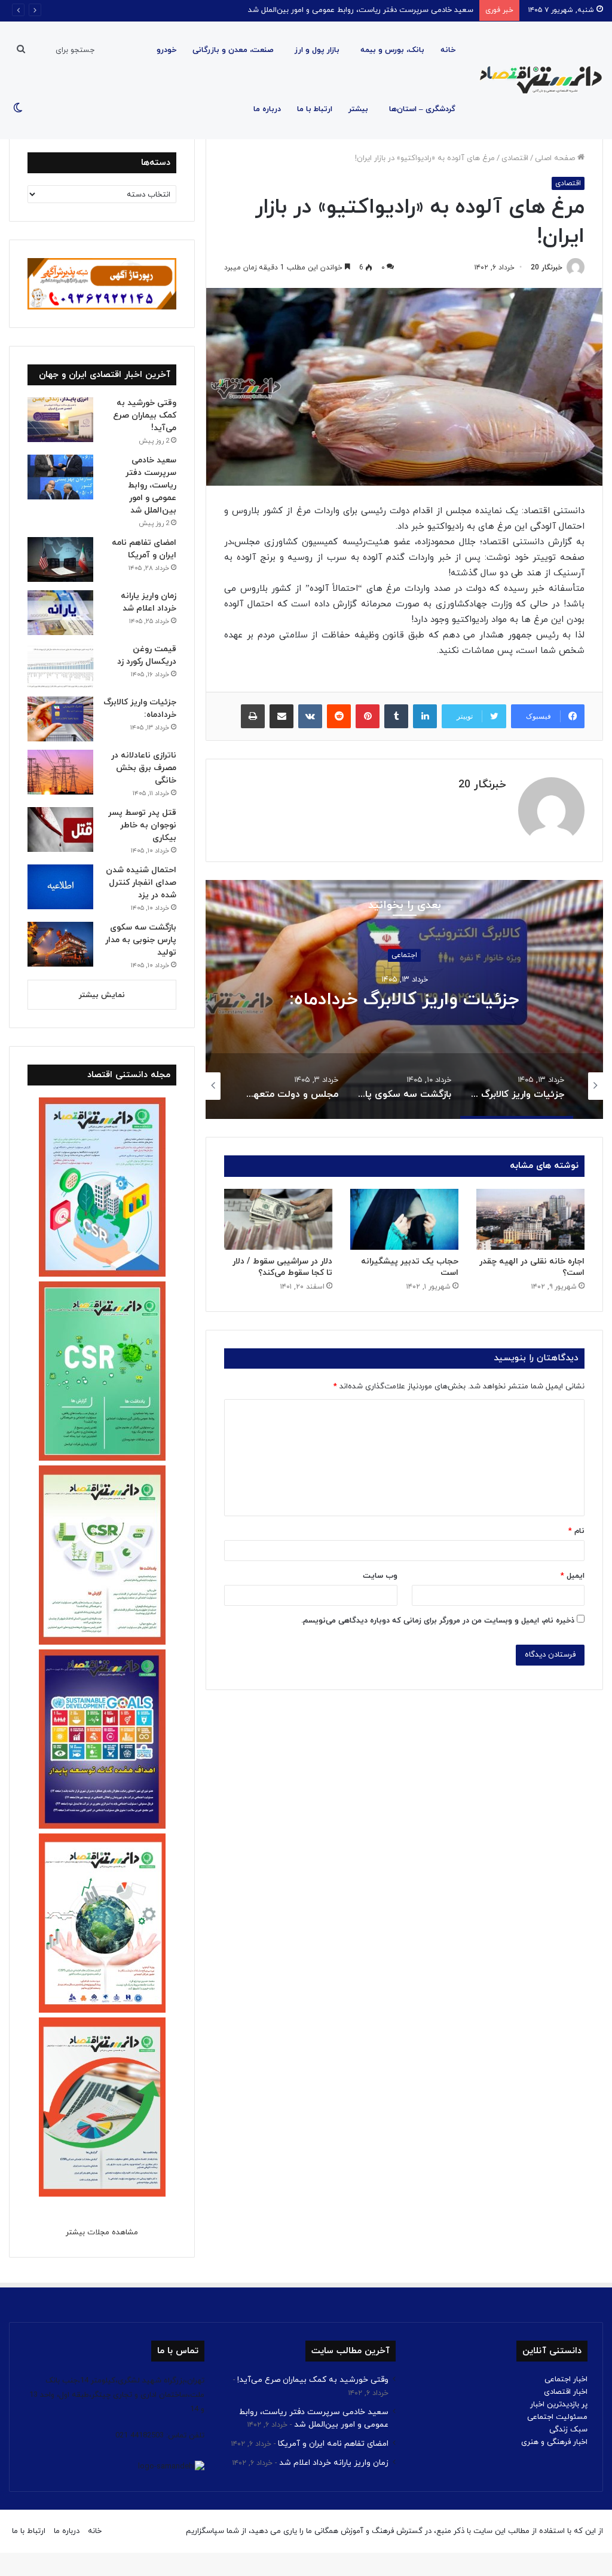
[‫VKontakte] (310, 716)
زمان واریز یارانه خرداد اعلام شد (334, 2463)
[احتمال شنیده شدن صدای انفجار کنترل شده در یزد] (60, 887)
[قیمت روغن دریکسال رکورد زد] (60, 666)
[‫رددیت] (339, 716)
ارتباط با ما (315, 109)
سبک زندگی (568, 2430)
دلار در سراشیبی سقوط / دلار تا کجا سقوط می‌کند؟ (282, 1267)
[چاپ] (253, 716)
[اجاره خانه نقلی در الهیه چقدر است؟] (530, 1219)
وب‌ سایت (380, 1576)
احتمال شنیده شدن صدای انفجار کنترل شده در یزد (141, 883)
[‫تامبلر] (396, 716)
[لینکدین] (425, 716)
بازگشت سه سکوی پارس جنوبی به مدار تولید (141, 940)
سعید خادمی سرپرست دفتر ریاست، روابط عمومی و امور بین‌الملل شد (151, 485)
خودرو (166, 50)
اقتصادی (515, 158)
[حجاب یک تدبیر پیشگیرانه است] (404, 1219)
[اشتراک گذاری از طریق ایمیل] (281, 716)
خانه (448, 50)
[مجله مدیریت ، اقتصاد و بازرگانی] (537, 80)
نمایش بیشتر (102, 995)
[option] (404, 999)
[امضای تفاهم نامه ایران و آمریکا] (60, 559)
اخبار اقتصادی (566, 2392)
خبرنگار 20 (547, 268)
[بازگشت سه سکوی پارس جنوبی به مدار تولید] (60, 944)
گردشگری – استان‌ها (422, 109)
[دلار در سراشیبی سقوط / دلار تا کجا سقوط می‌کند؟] (278, 1219)
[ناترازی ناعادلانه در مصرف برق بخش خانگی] (60, 772)
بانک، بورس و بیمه (392, 50)
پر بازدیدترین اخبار (559, 2405)
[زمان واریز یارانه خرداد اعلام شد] (60, 613)
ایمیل (573, 1576)
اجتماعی (404, 955)
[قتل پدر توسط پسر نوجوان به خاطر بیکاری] (60, 829)
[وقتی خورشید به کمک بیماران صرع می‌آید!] (60, 420)
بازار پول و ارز (317, 50)
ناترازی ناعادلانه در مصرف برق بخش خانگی (144, 768)
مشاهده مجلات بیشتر (102, 2232)
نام (576, 1531)
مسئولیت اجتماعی (557, 2417)
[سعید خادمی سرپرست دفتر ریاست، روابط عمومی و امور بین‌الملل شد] (60, 477)
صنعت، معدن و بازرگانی (233, 50)
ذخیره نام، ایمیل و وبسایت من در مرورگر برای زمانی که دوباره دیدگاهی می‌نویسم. (438, 1621)
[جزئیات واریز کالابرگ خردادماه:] (60, 719)
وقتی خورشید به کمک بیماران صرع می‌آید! (145, 415)
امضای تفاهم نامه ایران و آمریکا (422, 10)
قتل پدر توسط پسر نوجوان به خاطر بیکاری (142, 825)
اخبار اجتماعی (566, 2379)
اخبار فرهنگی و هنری (554, 2442)
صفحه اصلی (556, 158)
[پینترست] (368, 716)
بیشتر (358, 109)
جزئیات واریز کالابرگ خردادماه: (404, 1000)
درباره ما (267, 109)
